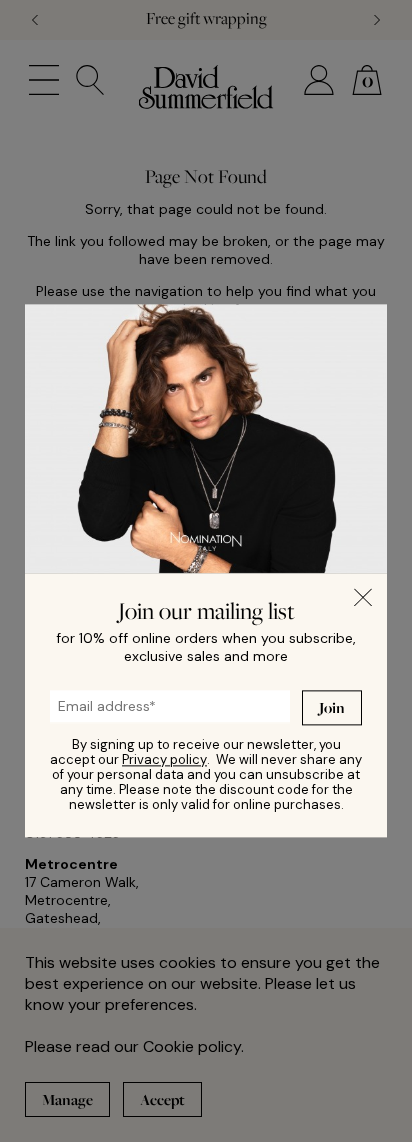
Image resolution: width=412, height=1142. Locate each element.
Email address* (87, 701)
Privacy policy (164, 760)
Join (332, 707)
